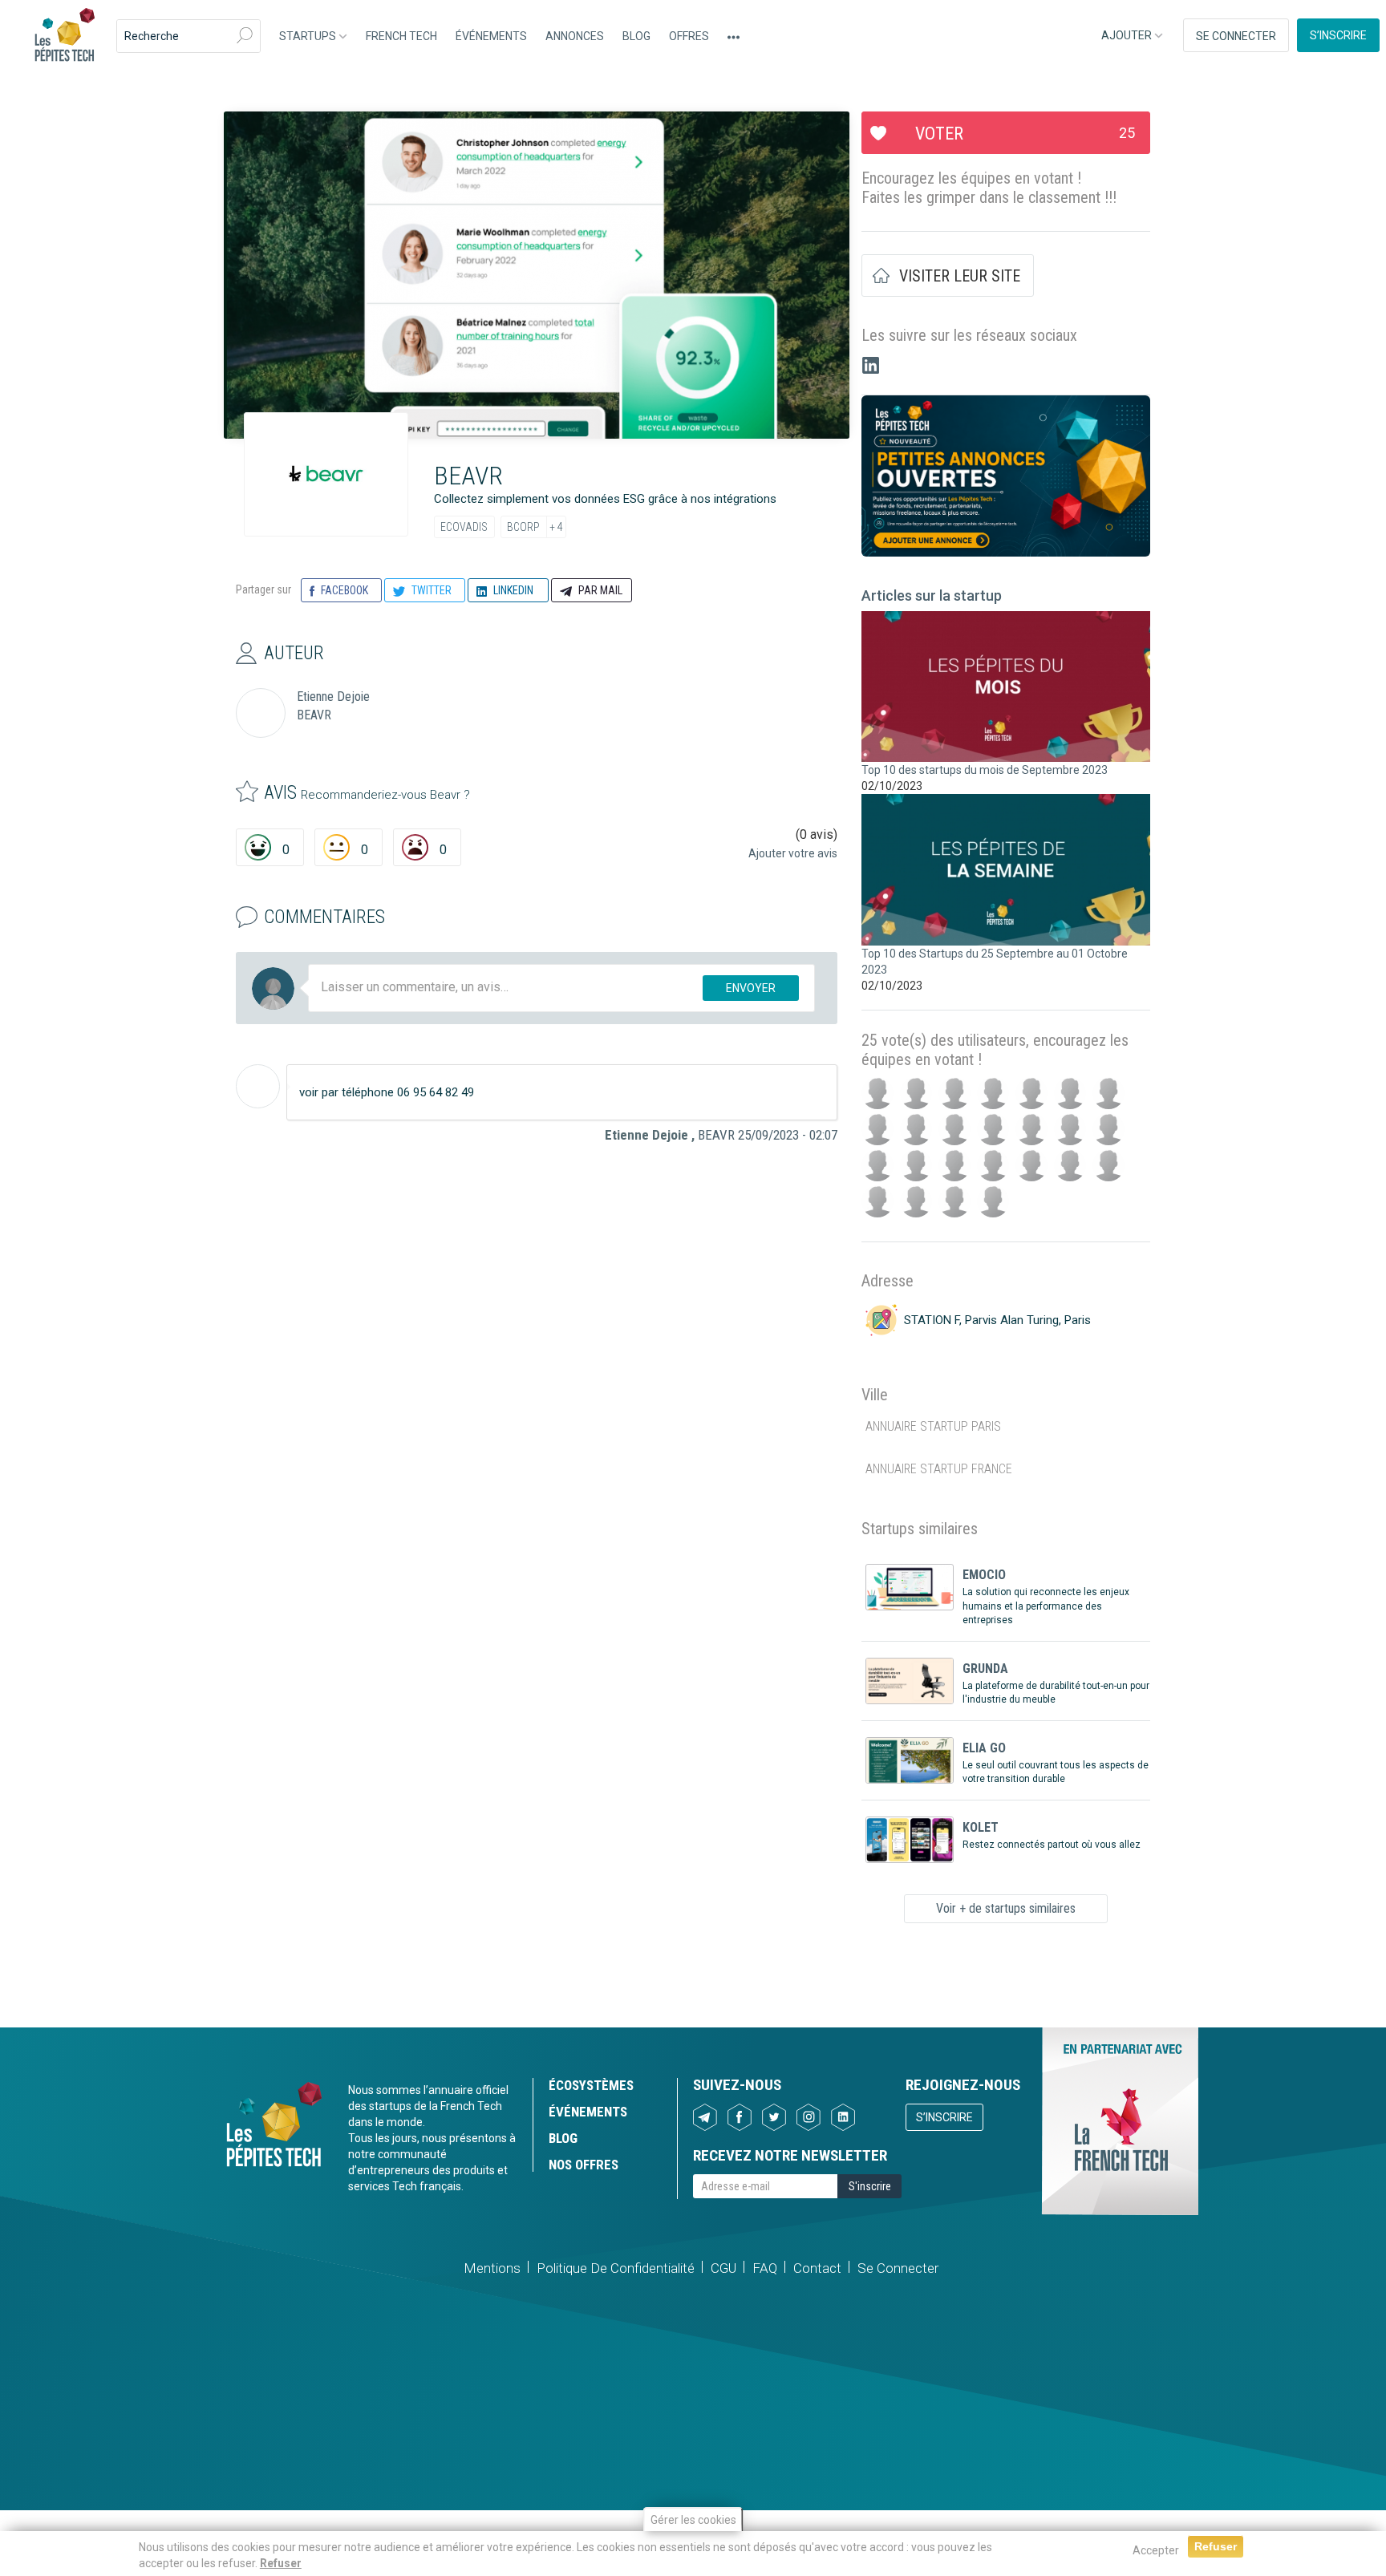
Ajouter (1128, 35)
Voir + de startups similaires (1006, 1908)
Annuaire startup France (939, 1469)
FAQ (765, 2268)
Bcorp (523, 527)
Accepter (1156, 2550)
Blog (636, 36)
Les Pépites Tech (64, 36)
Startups (309, 36)
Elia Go (984, 1748)
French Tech (401, 36)
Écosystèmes (591, 2085)
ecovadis (464, 527)
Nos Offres (584, 2165)
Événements (491, 36)
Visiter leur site (960, 276)
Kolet (981, 1827)
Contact (817, 2268)
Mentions (492, 2268)
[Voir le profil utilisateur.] (258, 1086)
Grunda (985, 1669)
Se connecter (1236, 36)
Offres (689, 36)
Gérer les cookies (693, 2520)
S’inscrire (1338, 35)
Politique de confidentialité (616, 2268)
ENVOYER (751, 988)
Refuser (281, 2563)
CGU (723, 2268)
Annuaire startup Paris (933, 1426)
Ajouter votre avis (793, 853)
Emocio (984, 1575)
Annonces (575, 36)
